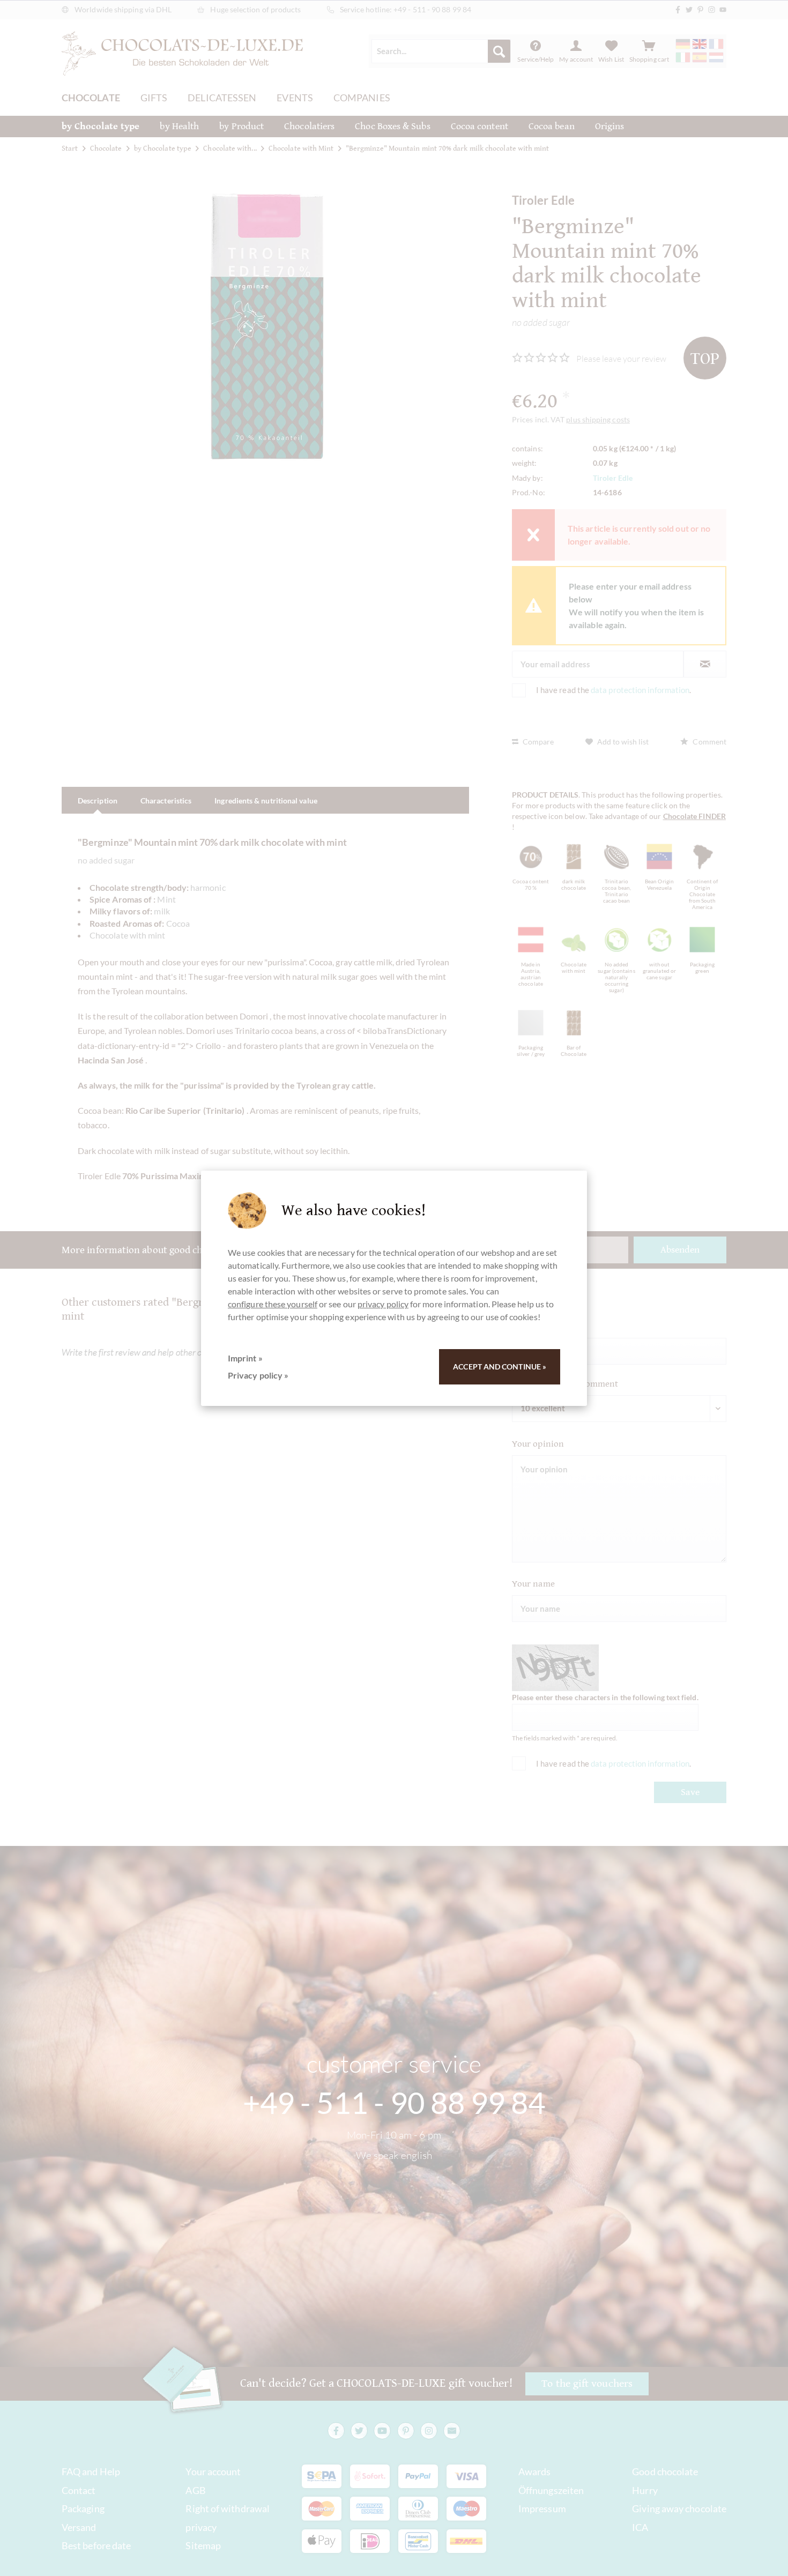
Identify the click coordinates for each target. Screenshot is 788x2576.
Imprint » (245, 1358)
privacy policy (383, 1304)
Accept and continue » (500, 1367)
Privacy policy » (258, 1375)
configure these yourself (273, 1304)
